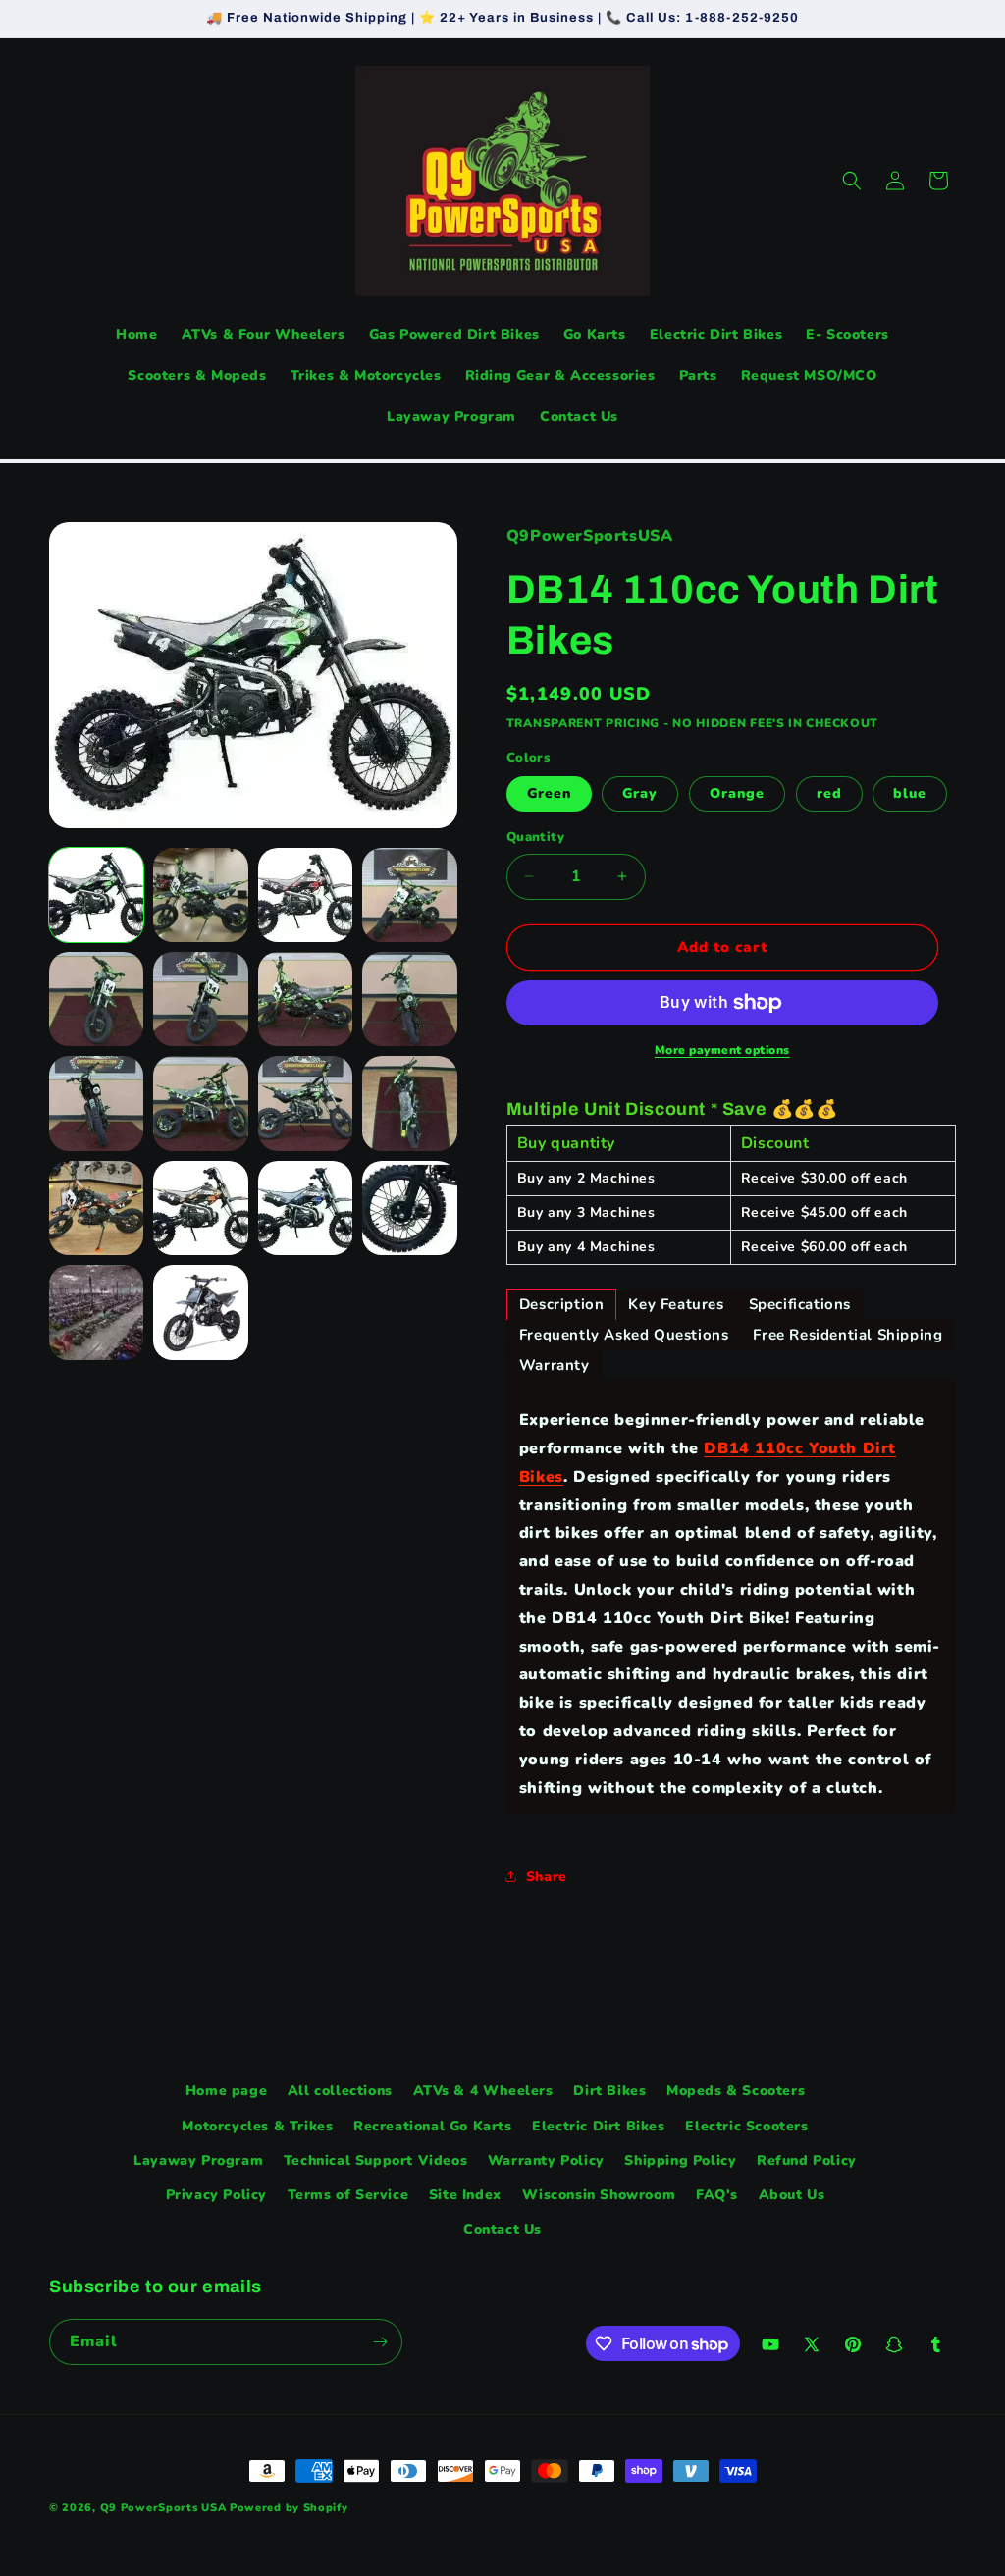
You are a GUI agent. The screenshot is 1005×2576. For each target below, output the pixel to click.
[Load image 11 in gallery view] (305, 1103)
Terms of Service (348, 2195)
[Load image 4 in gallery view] (409, 895)
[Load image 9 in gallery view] (96, 1103)
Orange (737, 793)
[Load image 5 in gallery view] (96, 999)
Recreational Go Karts (433, 2126)
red (829, 793)
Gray (640, 793)
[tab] (562, 1305)
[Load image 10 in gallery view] (200, 1103)
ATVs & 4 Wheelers (483, 2091)
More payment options (722, 1050)
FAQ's (717, 2195)
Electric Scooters (746, 2126)
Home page (226, 2091)
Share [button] (547, 1877)
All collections (340, 2091)
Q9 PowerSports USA (163, 2508)
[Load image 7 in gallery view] (305, 999)
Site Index (465, 2195)
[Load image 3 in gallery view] (305, 895)
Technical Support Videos (375, 2160)
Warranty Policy (546, 2160)
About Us (792, 2195)
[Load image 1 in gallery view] (96, 895)
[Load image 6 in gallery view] (200, 999)
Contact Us (502, 2229)
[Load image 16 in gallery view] (409, 1208)
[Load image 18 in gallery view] (200, 1312)
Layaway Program (198, 2160)
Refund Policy (807, 2160)
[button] (852, 181)
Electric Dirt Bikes (598, 2126)
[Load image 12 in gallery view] (409, 1103)
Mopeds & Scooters (736, 2091)
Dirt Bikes (609, 2091)
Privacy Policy (216, 2195)
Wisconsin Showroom (599, 2195)
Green (549, 793)
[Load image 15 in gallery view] (305, 1208)
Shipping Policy (680, 2160)
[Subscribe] (380, 2342)
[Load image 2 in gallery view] (200, 895)
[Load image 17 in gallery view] (96, 1312)
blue (910, 793)
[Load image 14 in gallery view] (200, 1208)
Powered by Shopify (289, 2508)
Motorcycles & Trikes (257, 2126)
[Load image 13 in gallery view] (96, 1208)
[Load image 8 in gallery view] (409, 999)
